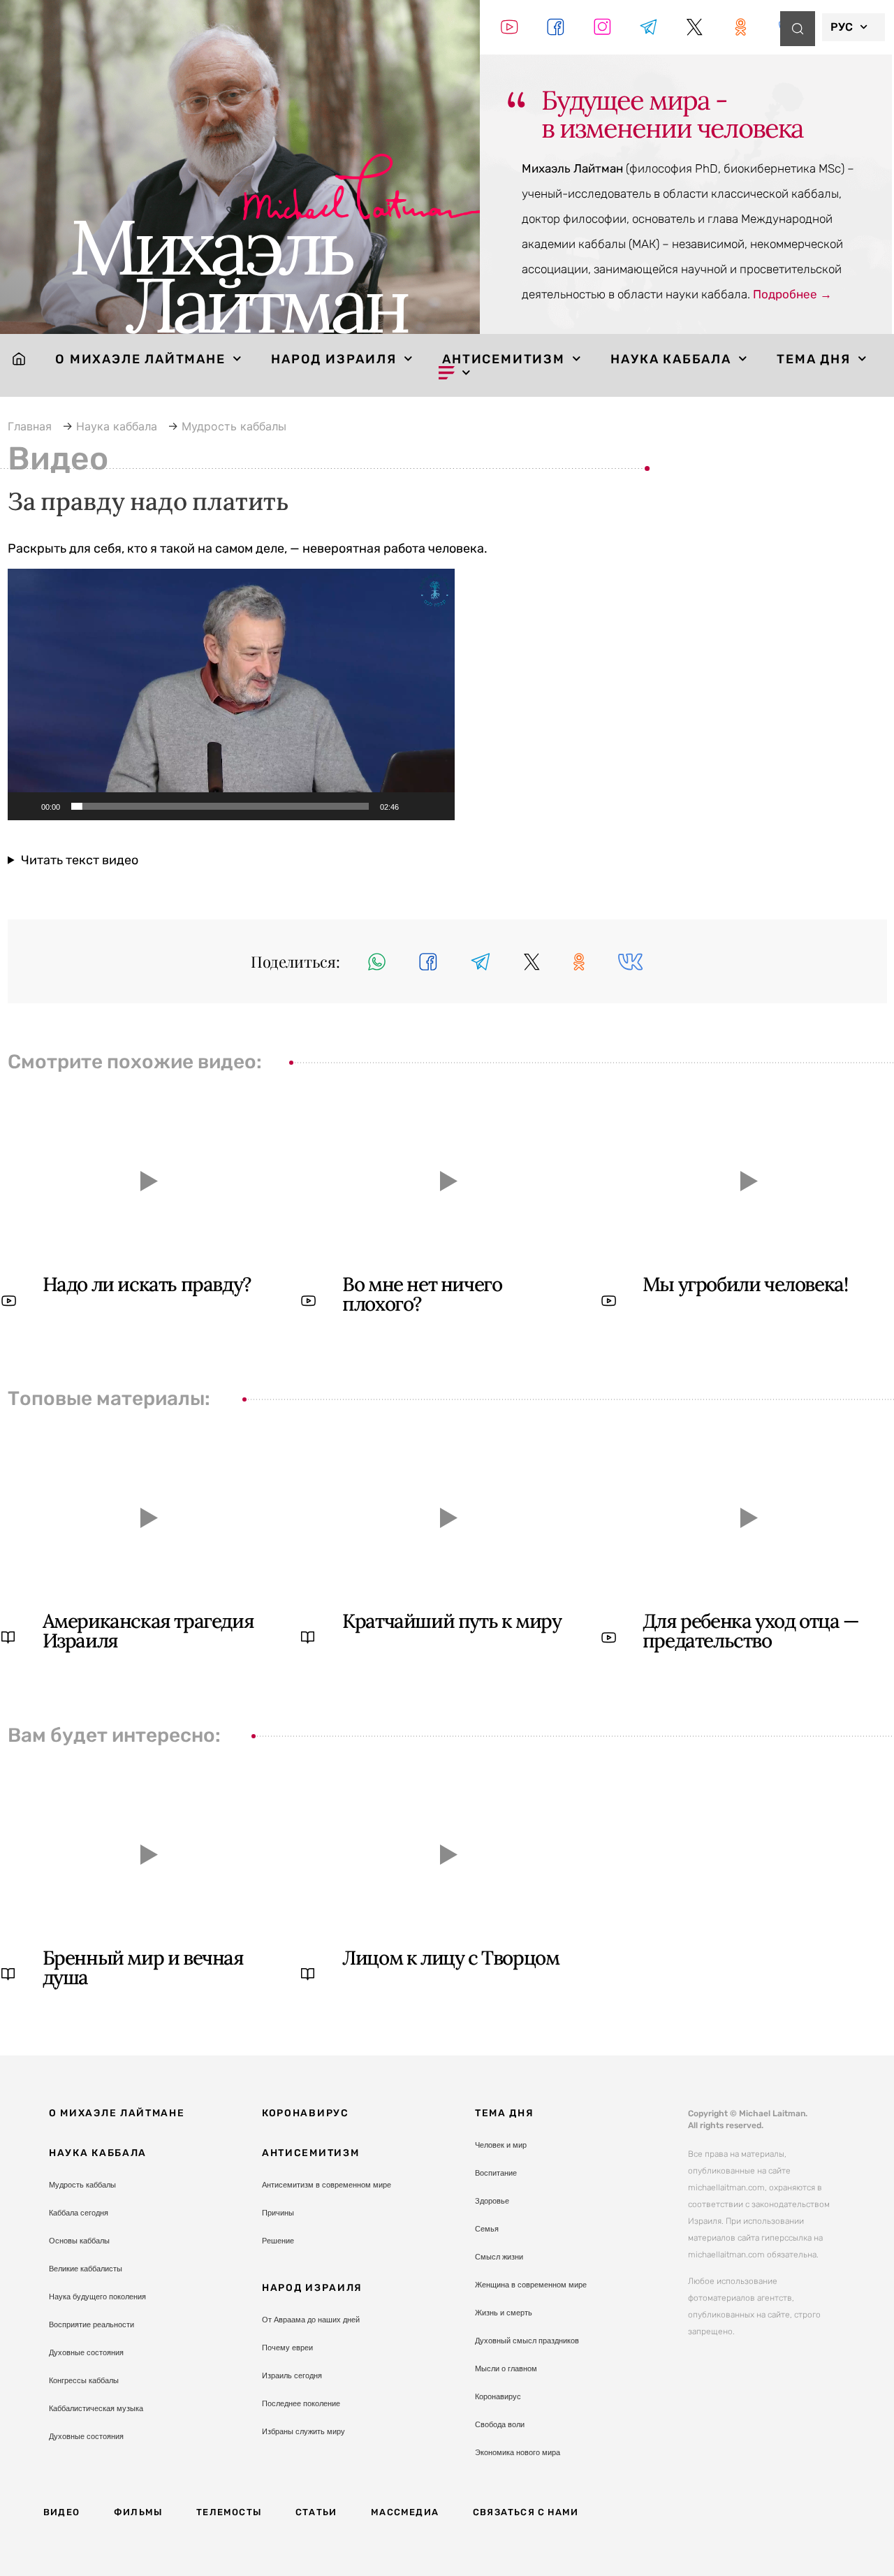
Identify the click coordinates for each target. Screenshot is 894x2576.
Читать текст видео (80, 860)
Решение (278, 2241)
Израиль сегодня (292, 2375)
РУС (842, 27)
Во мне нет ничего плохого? (422, 1294)
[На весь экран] (437, 806)
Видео (61, 2512)
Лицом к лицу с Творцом (450, 1958)
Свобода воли (500, 2424)
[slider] (220, 806)
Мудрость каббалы (82, 2185)
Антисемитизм (504, 359)
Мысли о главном (506, 2368)
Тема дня (813, 359)
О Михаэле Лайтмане (140, 359)
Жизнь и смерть (504, 2313)
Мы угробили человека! (745, 1284)
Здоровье (492, 2201)
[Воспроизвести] (26, 806)
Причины (278, 2213)
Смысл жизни (499, 2257)
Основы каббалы (79, 2241)
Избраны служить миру (303, 2431)
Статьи (316, 2512)
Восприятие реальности (91, 2324)
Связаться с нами (526, 2512)
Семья (487, 2229)
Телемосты (229, 2512)
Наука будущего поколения (97, 2297)
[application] (231, 694)
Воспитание (496, 2173)
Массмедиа (405, 2512)
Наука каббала (670, 359)
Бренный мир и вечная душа (143, 1967)
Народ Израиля (334, 359)
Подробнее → (792, 294)
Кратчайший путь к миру (452, 1621)
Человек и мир (501, 2145)
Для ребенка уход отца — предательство (751, 1631)
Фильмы (138, 2512)
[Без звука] (414, 806)
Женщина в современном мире (531, 2285)
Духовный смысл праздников (527, 2341)
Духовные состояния (86, 2352)
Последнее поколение (301, 2403)
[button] (231, 694)
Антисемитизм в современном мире (327, 2185)
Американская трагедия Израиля (148, 1631)
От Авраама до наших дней (311, 2320)
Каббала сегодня (79, 2213)
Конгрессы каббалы (84, 2380)
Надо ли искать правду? (147, 1284)
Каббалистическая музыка (96, 2408)
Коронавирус (306, 2113)
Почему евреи (287, 2348)
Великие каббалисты (86, 2269)
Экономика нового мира (518, 2452)
